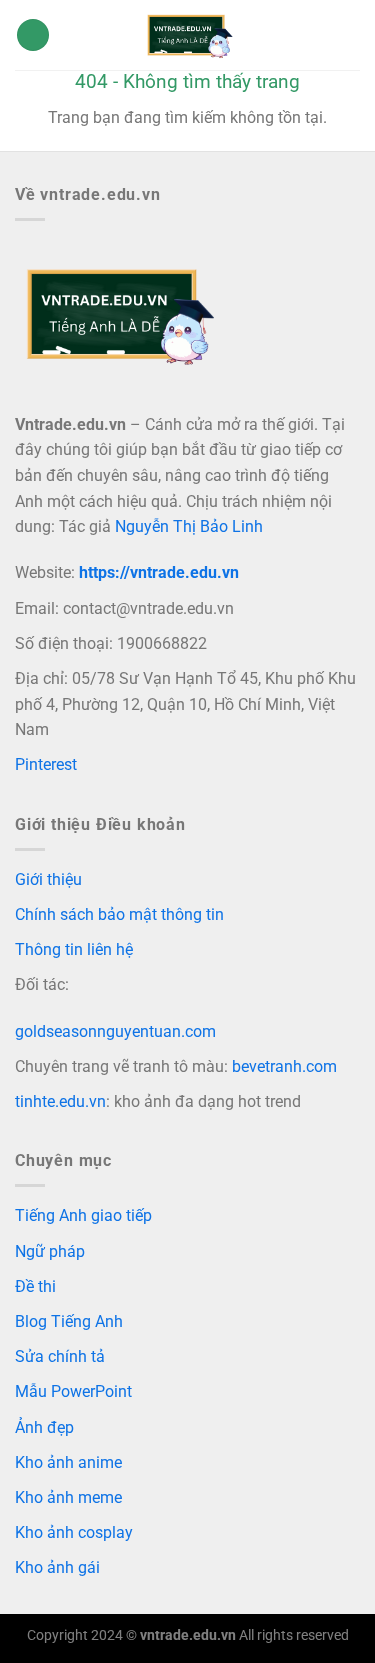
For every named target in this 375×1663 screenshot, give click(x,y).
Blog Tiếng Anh (69, 1321)
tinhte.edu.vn (60, 1101)
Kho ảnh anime (68, 1462)
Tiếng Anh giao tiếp (83, 1215)
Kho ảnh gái (57, 1567)
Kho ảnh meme (68, 1497)
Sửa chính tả (60, 1356)
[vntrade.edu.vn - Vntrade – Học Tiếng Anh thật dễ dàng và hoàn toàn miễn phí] (188, 35)
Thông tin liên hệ (74, 949)
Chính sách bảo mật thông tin (119, 914)
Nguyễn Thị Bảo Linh (189, 526)
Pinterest (46, 764)
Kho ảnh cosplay (74, 1532)
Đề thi (35, 1286)
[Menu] (33, 35)
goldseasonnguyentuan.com (115, 1031)
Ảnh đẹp (44, 1427)
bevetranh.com (284, 1066)
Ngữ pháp (50, 1251)
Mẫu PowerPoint (73, 1391)
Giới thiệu (48, 879)
